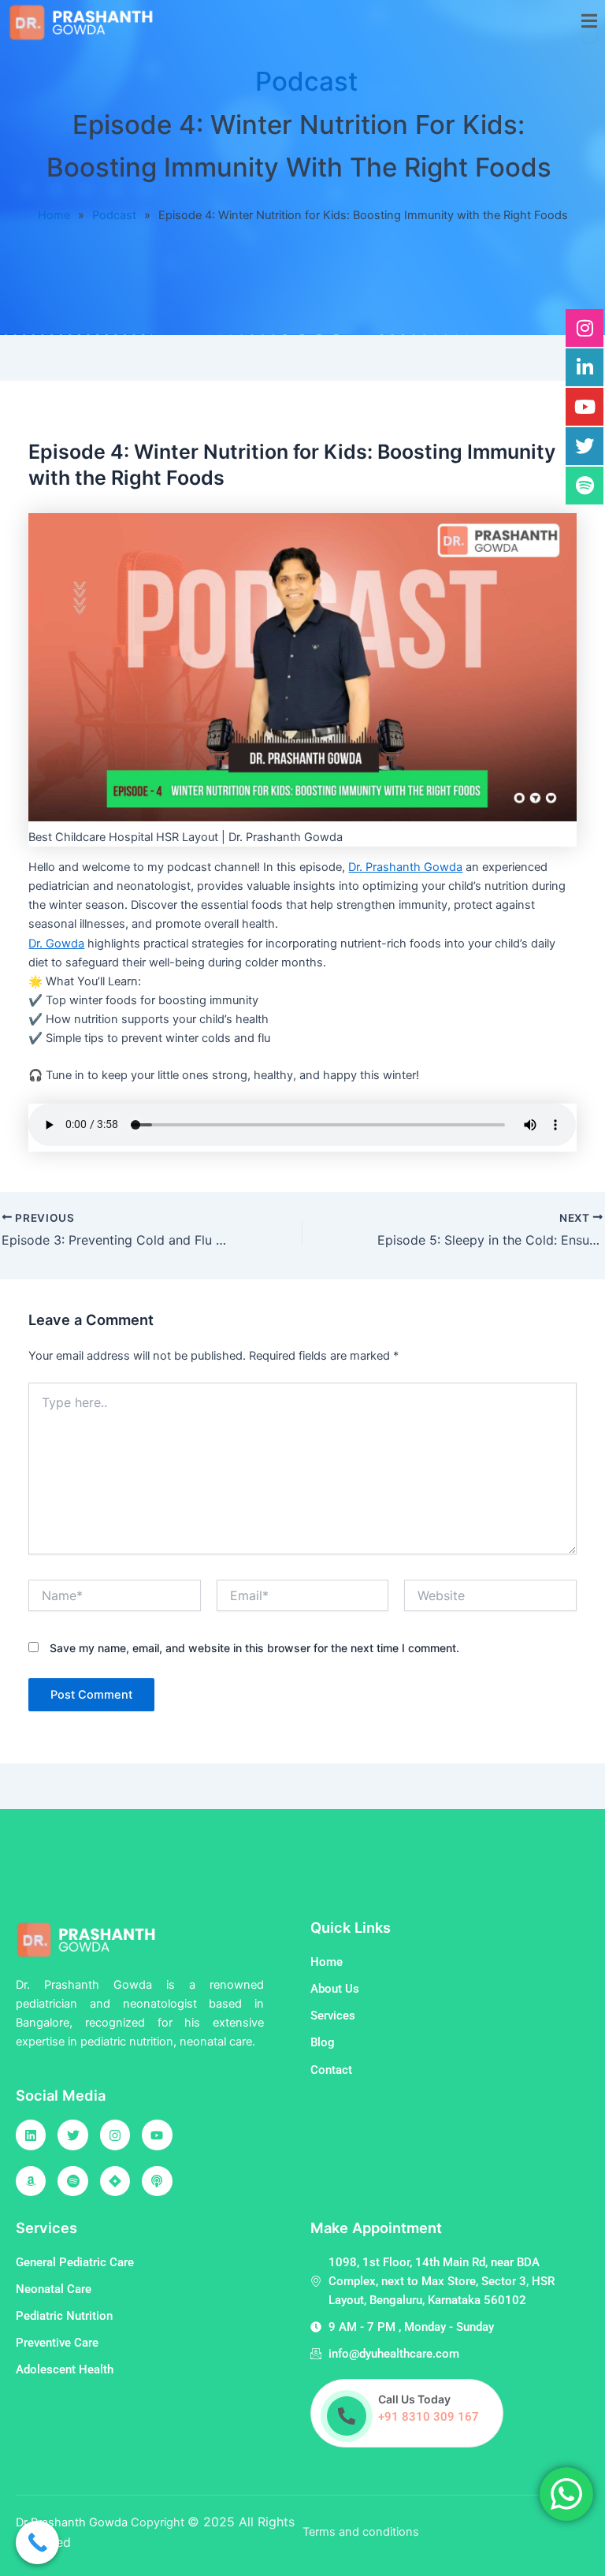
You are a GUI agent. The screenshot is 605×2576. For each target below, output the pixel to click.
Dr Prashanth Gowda (73, 2522)
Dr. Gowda (56, 944)
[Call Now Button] (37, 2542)
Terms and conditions (361, 2532)
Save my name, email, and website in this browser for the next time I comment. (254, 1648)
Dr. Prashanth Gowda (405, 867)
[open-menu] (589, 22)
